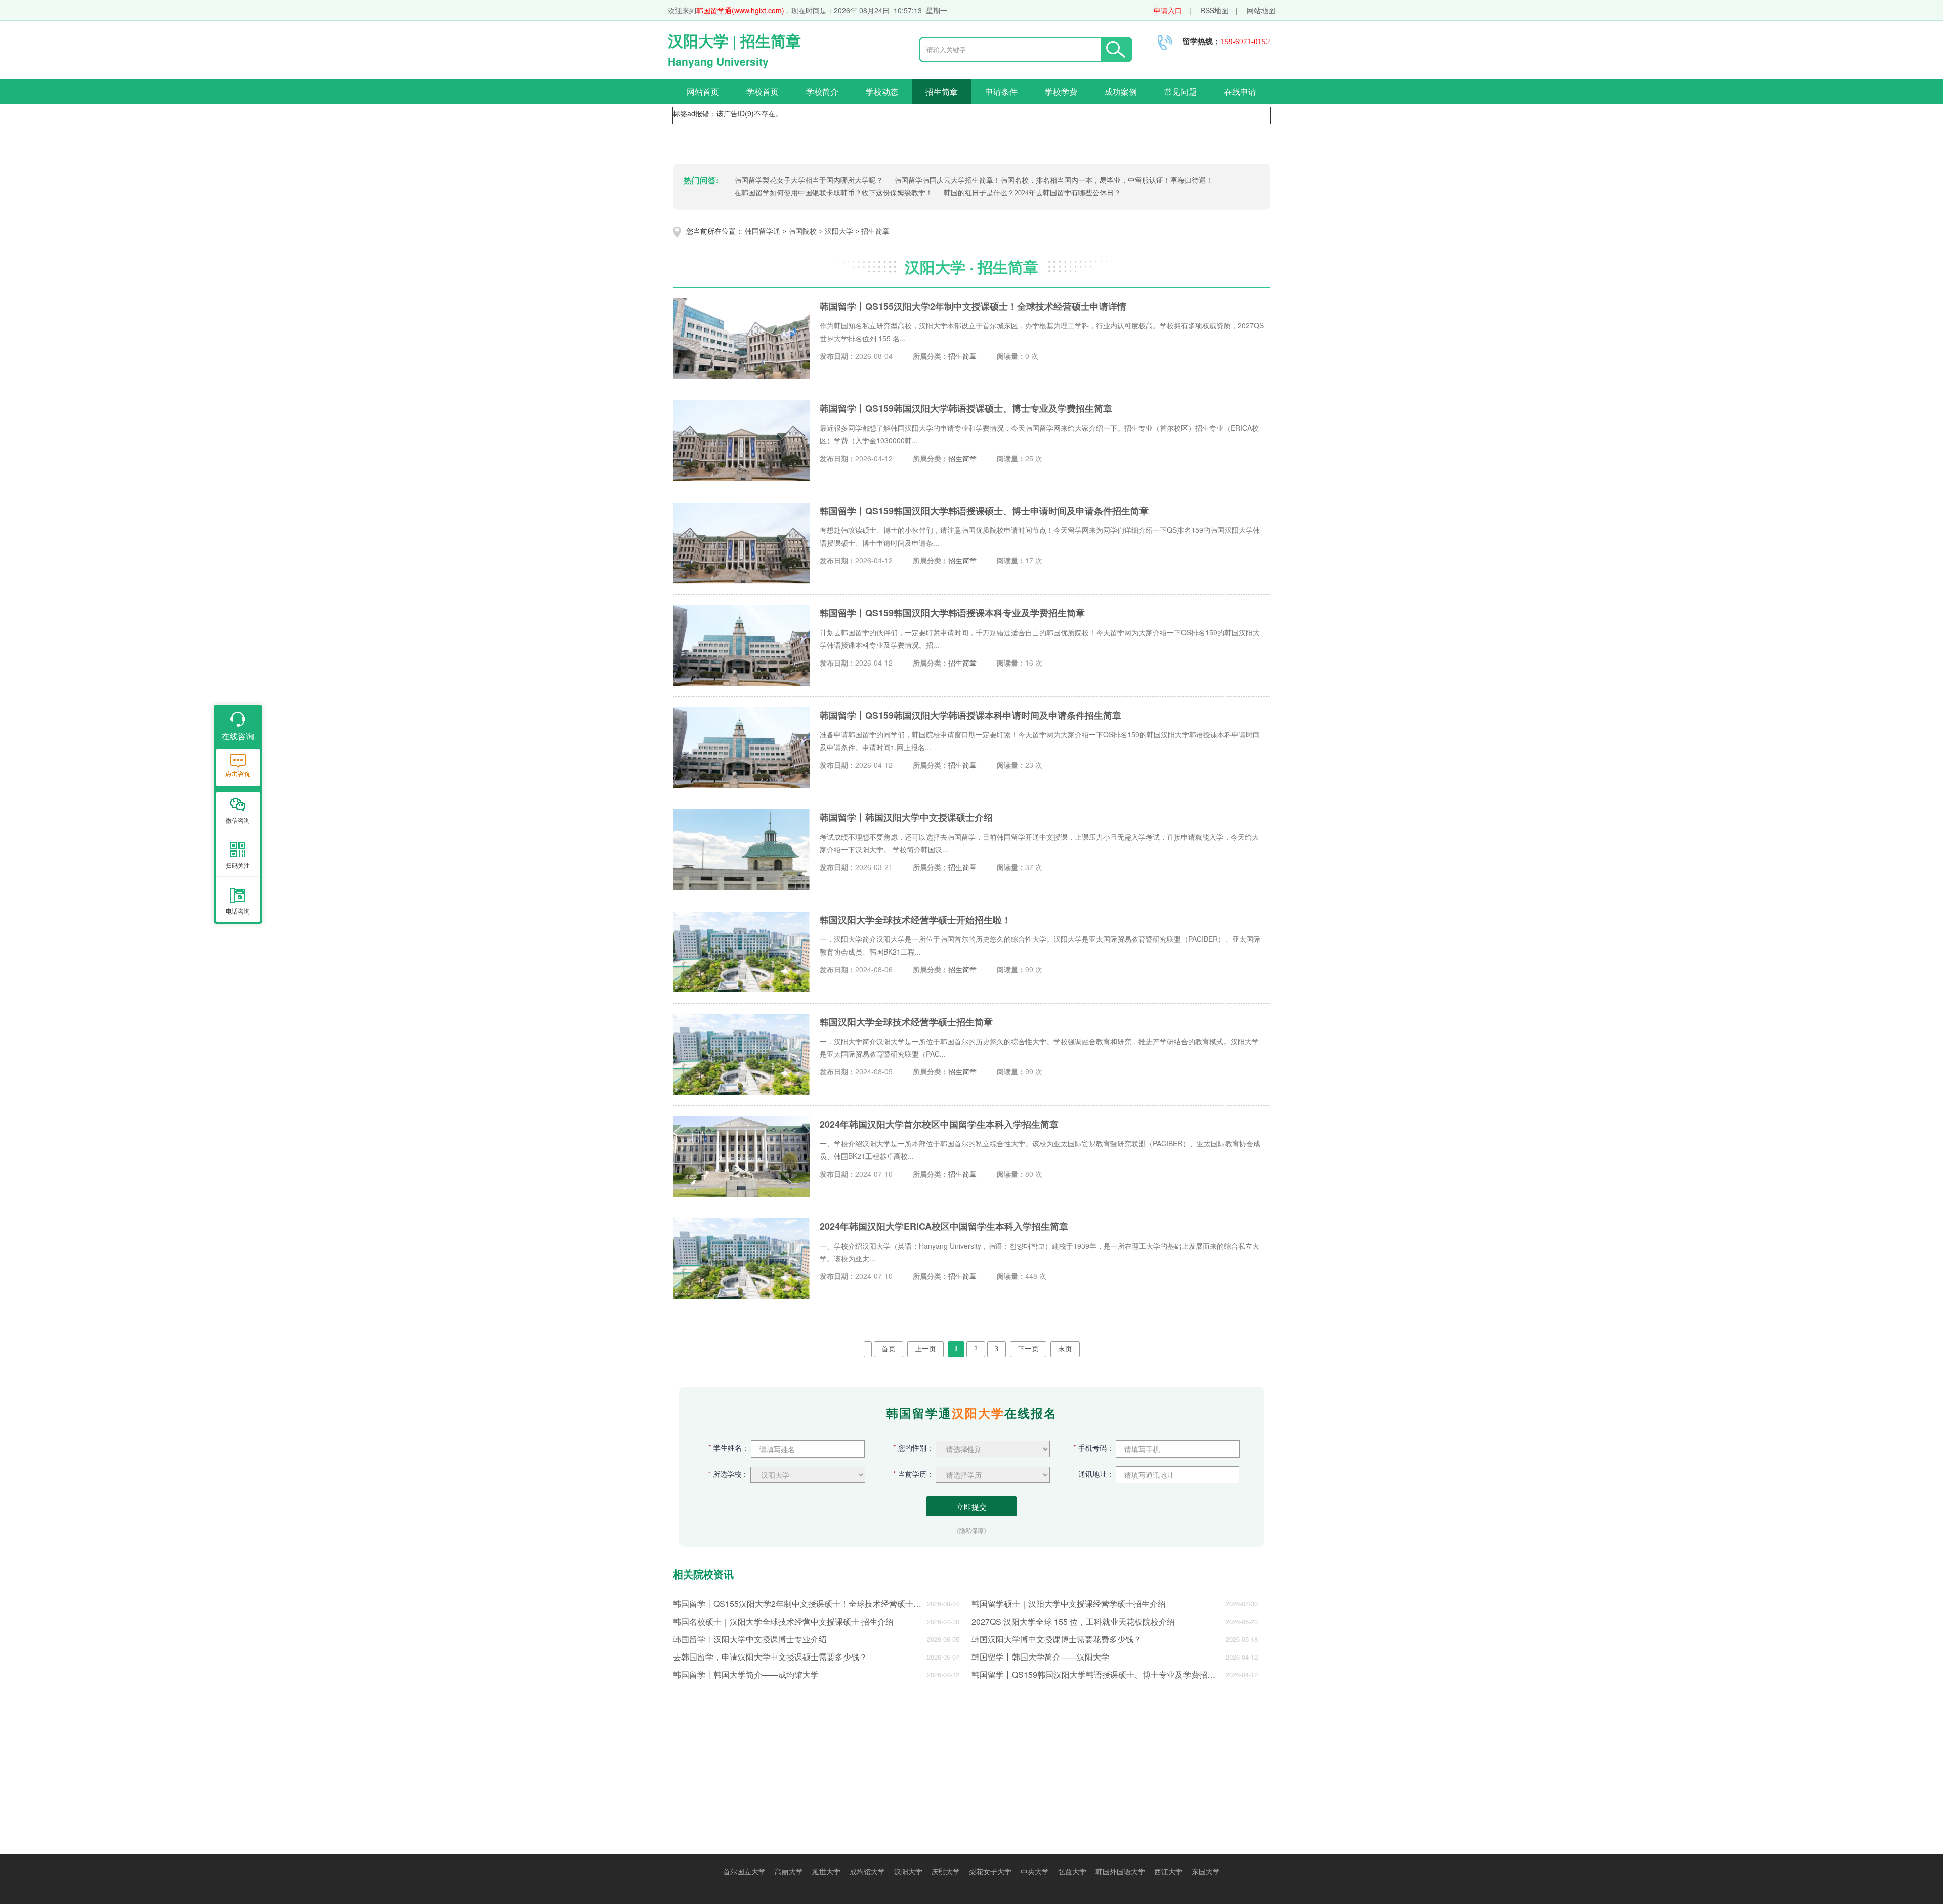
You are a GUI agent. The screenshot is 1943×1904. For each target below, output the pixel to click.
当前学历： (913, 1474)
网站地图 (1261, 10)
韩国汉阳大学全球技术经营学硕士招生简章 (906, 1022)
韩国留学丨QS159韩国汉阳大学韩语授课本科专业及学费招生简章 (952, 613)
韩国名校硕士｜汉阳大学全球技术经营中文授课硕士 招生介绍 (783, 1621)
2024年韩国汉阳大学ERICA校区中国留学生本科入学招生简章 (944, 1226)
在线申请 (1240, 91)
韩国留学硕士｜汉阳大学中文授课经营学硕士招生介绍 (1069, 1604)
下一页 (1028, 1349)
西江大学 (1168, 1871)
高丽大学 (789, 1871)
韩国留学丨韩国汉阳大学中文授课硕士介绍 (906, 817)
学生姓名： (729, 1447)
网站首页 (703, 91)
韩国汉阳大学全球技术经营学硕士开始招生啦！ (915, 920)
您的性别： (913, 1447)
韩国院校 (802, 232)
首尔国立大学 (744, 1871)
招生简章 (942, 91)
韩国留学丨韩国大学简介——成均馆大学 (746, 1674)
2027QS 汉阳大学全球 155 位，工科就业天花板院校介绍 (1073, 1621)
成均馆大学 (867, 1871)
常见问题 (1180, 91)
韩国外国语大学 (1120, 1871)
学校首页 (763, 91)
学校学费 (1061, 91)
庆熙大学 (946, 1871)
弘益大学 (1072, 1871)
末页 (1065, 1349)
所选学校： (728, 1474)
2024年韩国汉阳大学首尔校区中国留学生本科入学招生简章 (939, 1124)
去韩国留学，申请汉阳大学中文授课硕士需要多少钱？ (770, 1657)
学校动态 (882, 91)
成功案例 (1121, 91)
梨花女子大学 (990, 1871)
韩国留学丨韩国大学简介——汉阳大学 (1040, 1657)
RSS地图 (1214, 10)
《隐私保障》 (971, 1530)
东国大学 (1206, 1871)
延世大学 (826, 1871)
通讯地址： (1096, 1474)
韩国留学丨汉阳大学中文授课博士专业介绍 (750, 1639)
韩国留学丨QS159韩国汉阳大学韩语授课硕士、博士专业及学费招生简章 (966, 408)
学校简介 (822, 91)
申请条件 (1001, 91)
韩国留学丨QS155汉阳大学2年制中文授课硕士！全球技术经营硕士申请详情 (973, 306)
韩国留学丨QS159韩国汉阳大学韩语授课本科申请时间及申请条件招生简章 (970, 715)
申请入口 (1168, 10)
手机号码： (1093, 1447)
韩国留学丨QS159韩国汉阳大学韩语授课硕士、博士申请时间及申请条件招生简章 (984, 511)
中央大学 (1035, 1871)
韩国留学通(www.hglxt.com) (740, 10)
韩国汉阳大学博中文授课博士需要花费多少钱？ (1057, 1639)
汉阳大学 (839, 232)
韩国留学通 (763, 232)
